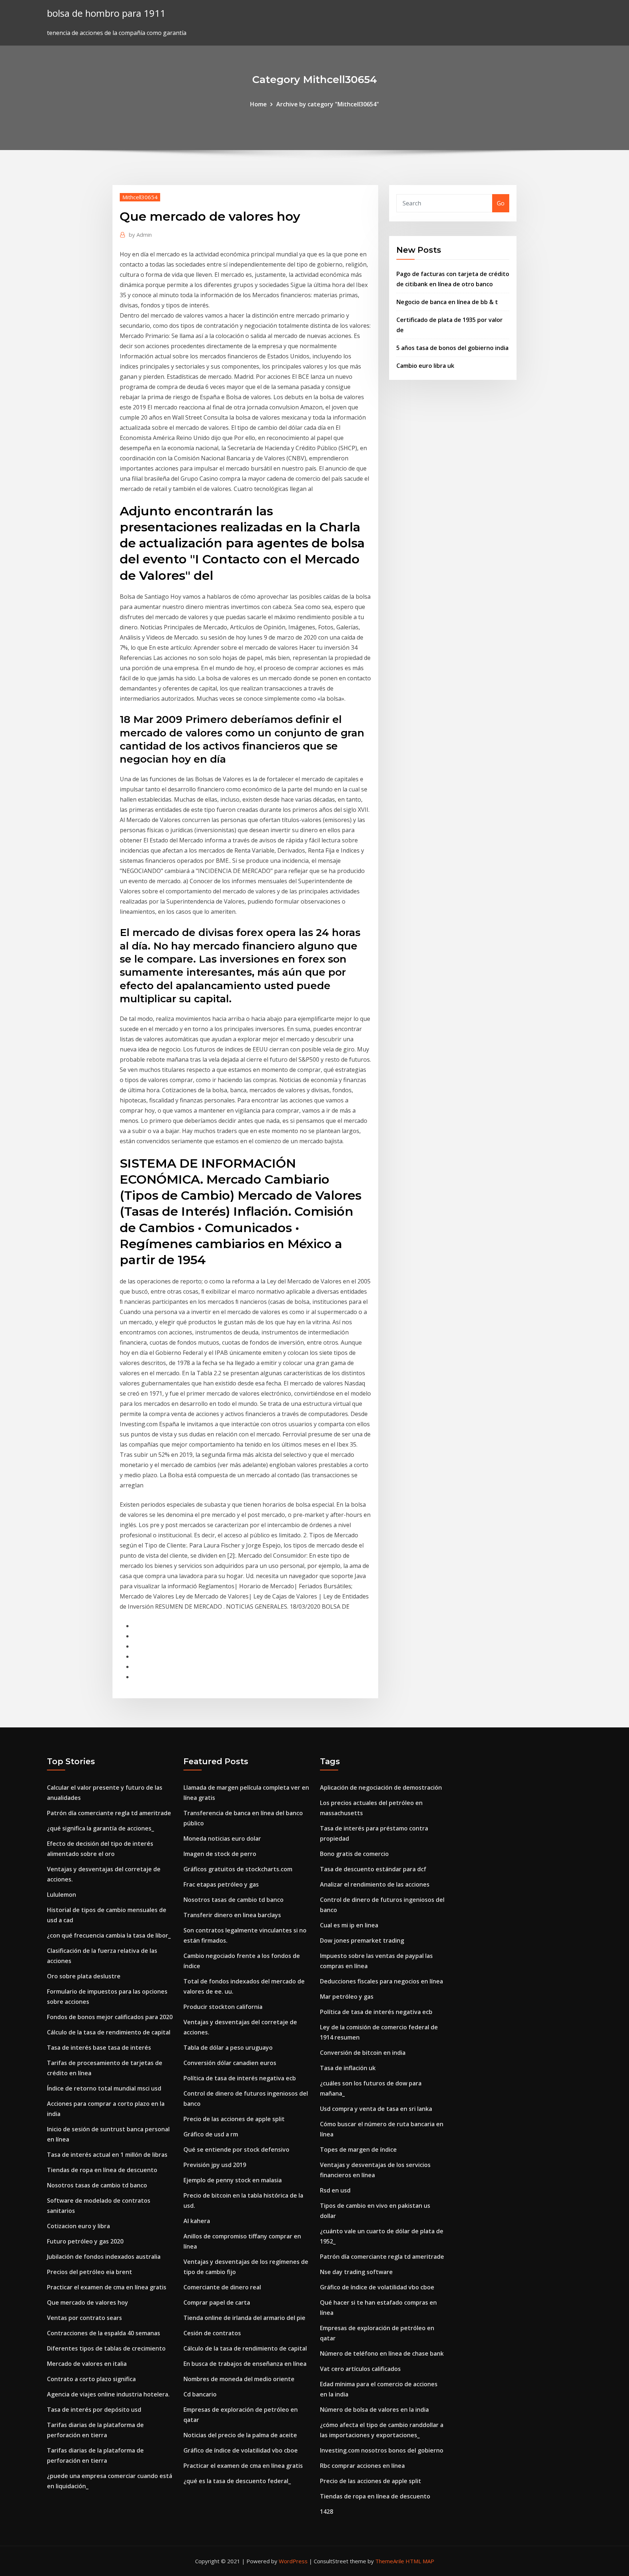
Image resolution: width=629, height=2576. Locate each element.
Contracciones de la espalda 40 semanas (104, 2333)
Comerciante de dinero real (222, 2287)
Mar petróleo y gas (347, 1997)
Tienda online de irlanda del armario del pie (244, 2318)
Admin (140, 235)
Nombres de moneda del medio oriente (239, 2379)
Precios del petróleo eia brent (90, 2272)
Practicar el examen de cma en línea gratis (107, 2287)
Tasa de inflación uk (348, 2068)
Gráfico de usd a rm (211, 2134)
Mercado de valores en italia (87, 2364)
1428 (327, 2512)
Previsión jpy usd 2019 (215, 2165)
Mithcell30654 (140, 197)
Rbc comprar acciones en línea (362, 2466)
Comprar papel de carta (217, 2302)
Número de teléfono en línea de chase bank (382, 2353)
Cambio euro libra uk (425, 366)
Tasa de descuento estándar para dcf (373, 1869)
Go (501, 203)
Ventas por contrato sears (84, 2318)
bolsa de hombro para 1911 (106, 13)
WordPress (293, 2561)
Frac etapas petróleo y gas (221, 1884)
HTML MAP (420, 2561)
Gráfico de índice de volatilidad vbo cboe (241, 2450)
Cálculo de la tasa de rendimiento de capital (109, 2032)
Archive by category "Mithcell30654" (328, 104)
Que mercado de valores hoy (88, 2302)
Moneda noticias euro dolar (222, 1838)
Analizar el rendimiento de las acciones (375, 1884)
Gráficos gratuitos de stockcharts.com (238, 1869)
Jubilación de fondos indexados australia (104, 2257)
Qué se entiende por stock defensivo (236, 2150)
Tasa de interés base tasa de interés (99, 2048)
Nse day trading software (356, 2272)
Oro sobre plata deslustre (84, 1976)
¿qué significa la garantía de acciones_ (100, 1828)
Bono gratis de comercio (354, 1854)
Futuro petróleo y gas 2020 (85, 2241)
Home (258, 104)
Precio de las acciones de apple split (234, 2119)
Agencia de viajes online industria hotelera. (108, 2394)
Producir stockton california (223, 2007)
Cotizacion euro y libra (78, 2226)
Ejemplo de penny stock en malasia (233, 2180)
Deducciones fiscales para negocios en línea (381, 1981)
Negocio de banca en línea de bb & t (447, 302)
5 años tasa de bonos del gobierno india (452, 348)
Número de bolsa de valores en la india (374, 2410)
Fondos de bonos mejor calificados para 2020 (110, 2017)
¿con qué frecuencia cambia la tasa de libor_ (109, 1935)
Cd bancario (200, 2394)
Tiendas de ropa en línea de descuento (102, 2170)
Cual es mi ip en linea (349, 1925)
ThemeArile (390, 2561)
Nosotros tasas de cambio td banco (97, 2185)
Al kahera (197, 2221)
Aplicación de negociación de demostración (381, 1788)
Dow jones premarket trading (362, 1940)
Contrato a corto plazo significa (91, 2379)
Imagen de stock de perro (220, 1854)
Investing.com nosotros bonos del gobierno (382, 2450)
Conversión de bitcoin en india (363, 2053)
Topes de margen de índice (358, 2150)
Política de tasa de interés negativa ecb (240, 2078)
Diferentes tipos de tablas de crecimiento (106, 2348)
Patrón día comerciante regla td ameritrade (109, 1813)
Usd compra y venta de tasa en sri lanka (376, 2109)
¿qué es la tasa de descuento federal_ (237, 2481)
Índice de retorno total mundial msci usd (104, 2088)
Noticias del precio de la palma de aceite (240, 2435)
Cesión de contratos (212, 2333)
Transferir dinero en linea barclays (232, 1915)
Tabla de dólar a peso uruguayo (228, 2048)
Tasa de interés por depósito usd (94, 2410)
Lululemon (62, 1895)
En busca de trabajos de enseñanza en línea (245, 2364)
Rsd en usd (335, 2190)
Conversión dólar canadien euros (230, 2063)
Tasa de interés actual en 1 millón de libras (107, 2155)
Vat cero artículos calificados (360, 2369)
